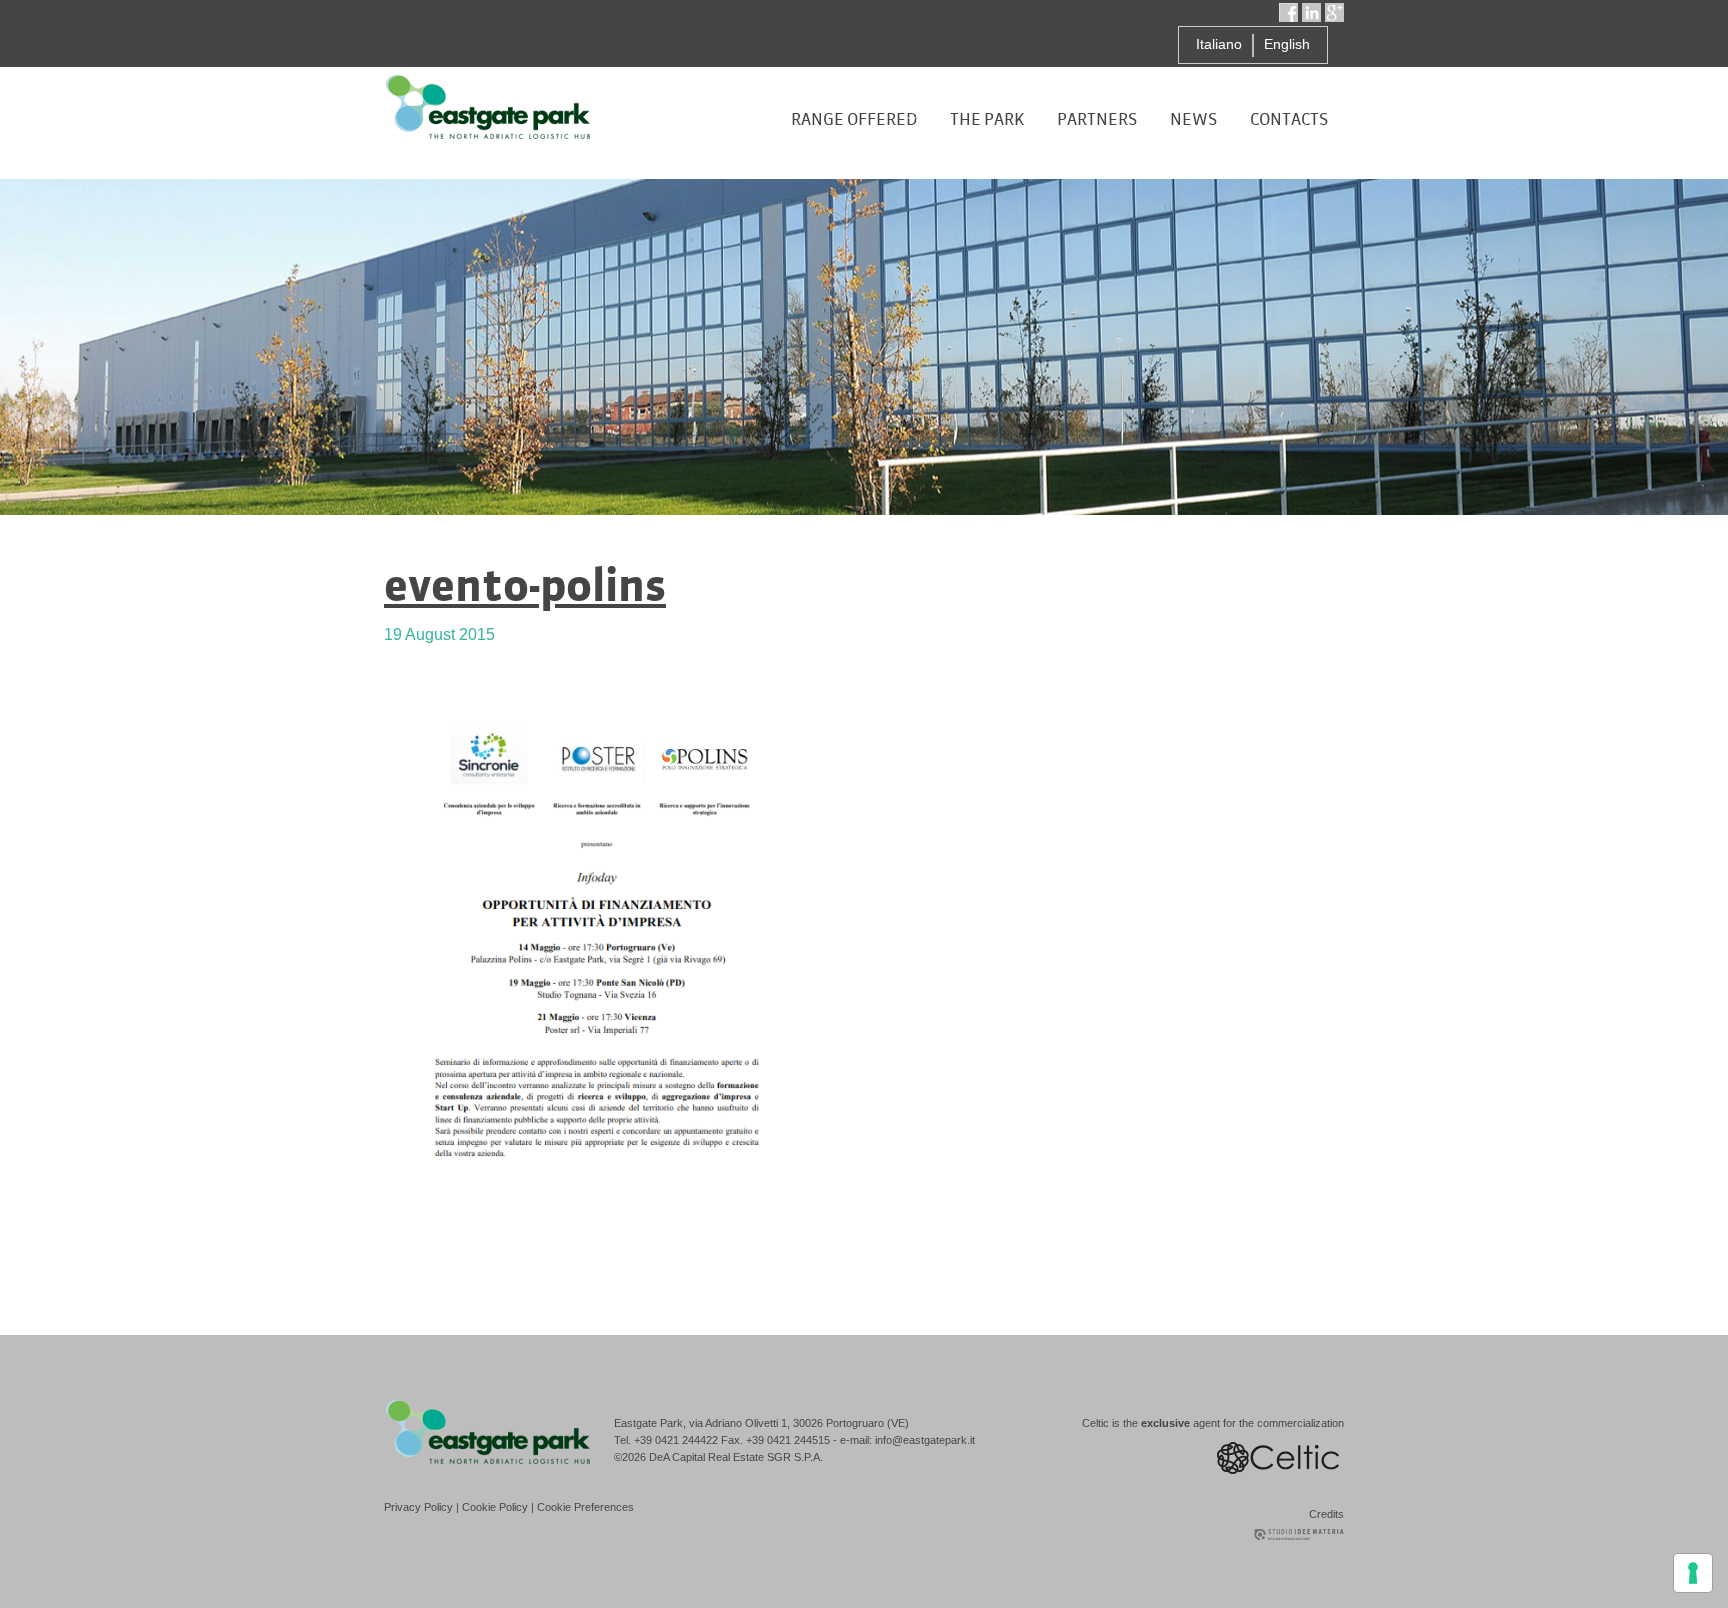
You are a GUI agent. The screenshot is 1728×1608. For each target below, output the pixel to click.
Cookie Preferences (585, 1507)
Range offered (854, 119)
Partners (1097, 119)
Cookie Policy (495, 1507)
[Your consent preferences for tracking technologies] (1693, 1573)
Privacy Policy (418, 1507)
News (1193, 119)
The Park (987, 119)
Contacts (1289, 119)
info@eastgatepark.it (925, 1440)
